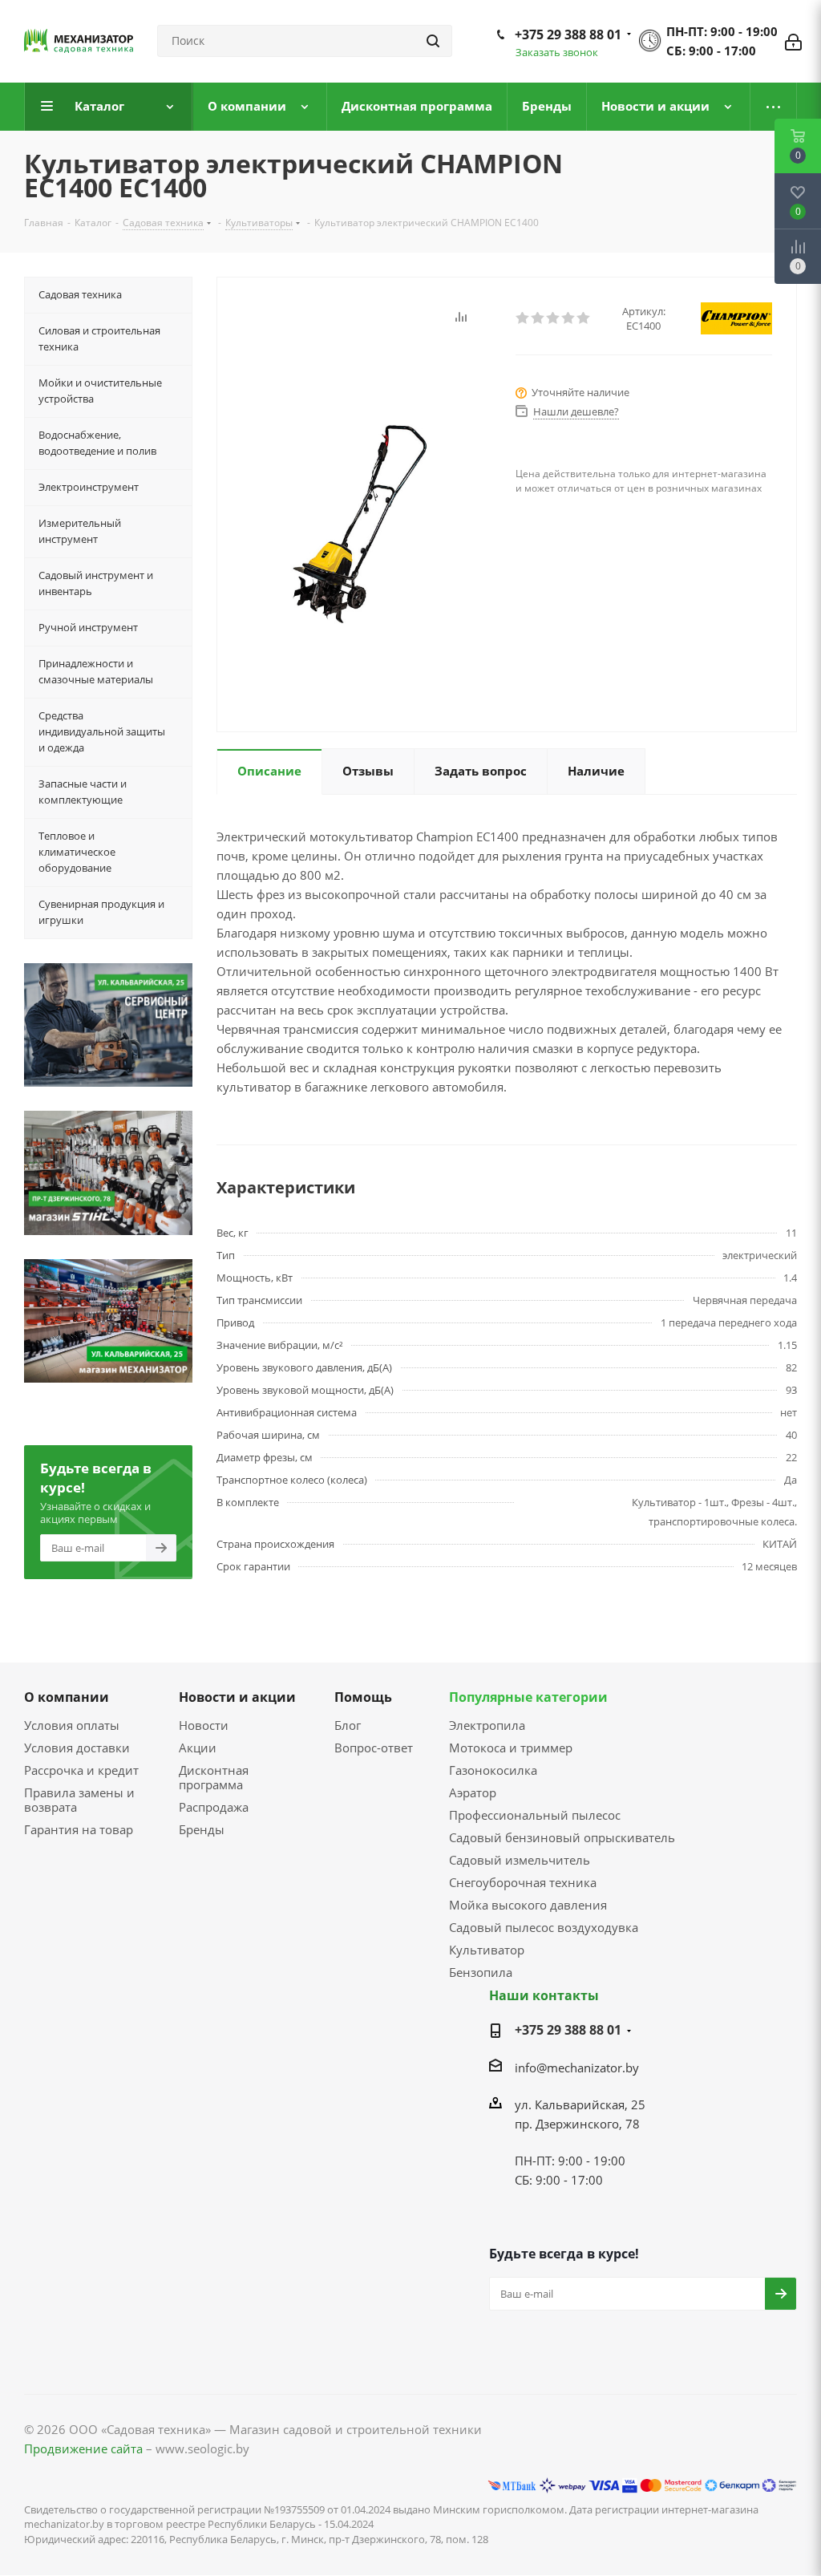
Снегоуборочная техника (523, 1882)
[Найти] (433, 41)
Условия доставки (77, 1748)
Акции (198, 1748)
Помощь (363, 1697)
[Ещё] (774, 107)
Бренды (202, 1829)
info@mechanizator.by (577, 2068)
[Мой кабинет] (793, 41)
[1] (523, 318)
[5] (584, 318)
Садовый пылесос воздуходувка (544, 1927)
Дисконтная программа (214, 1777)
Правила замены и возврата (79, 1800)
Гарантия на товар (79, 1829)
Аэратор (473, 1792)
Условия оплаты (72, 1725)
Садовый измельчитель (520, 1860)
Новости (204, 1725)
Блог (348, 1725)
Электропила (487, 1725)
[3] (554, 318)
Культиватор (487, 1950)
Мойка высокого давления (528, 1905)
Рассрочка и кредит (81, 1770)
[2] (538, 318)
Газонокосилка (493, 1770)
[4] (569, 318)
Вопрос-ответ (374, 1748)
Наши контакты (544, 1995)
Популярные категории (528, 1697)
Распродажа (214, 1807)
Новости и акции (237, 1697)
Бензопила (481, 1972)
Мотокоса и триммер (511, 1748)
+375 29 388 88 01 (568, 34)
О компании (67, 1697)
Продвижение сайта (83, 2448)
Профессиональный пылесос (535, 1815)
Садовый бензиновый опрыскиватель (562, 1837)
